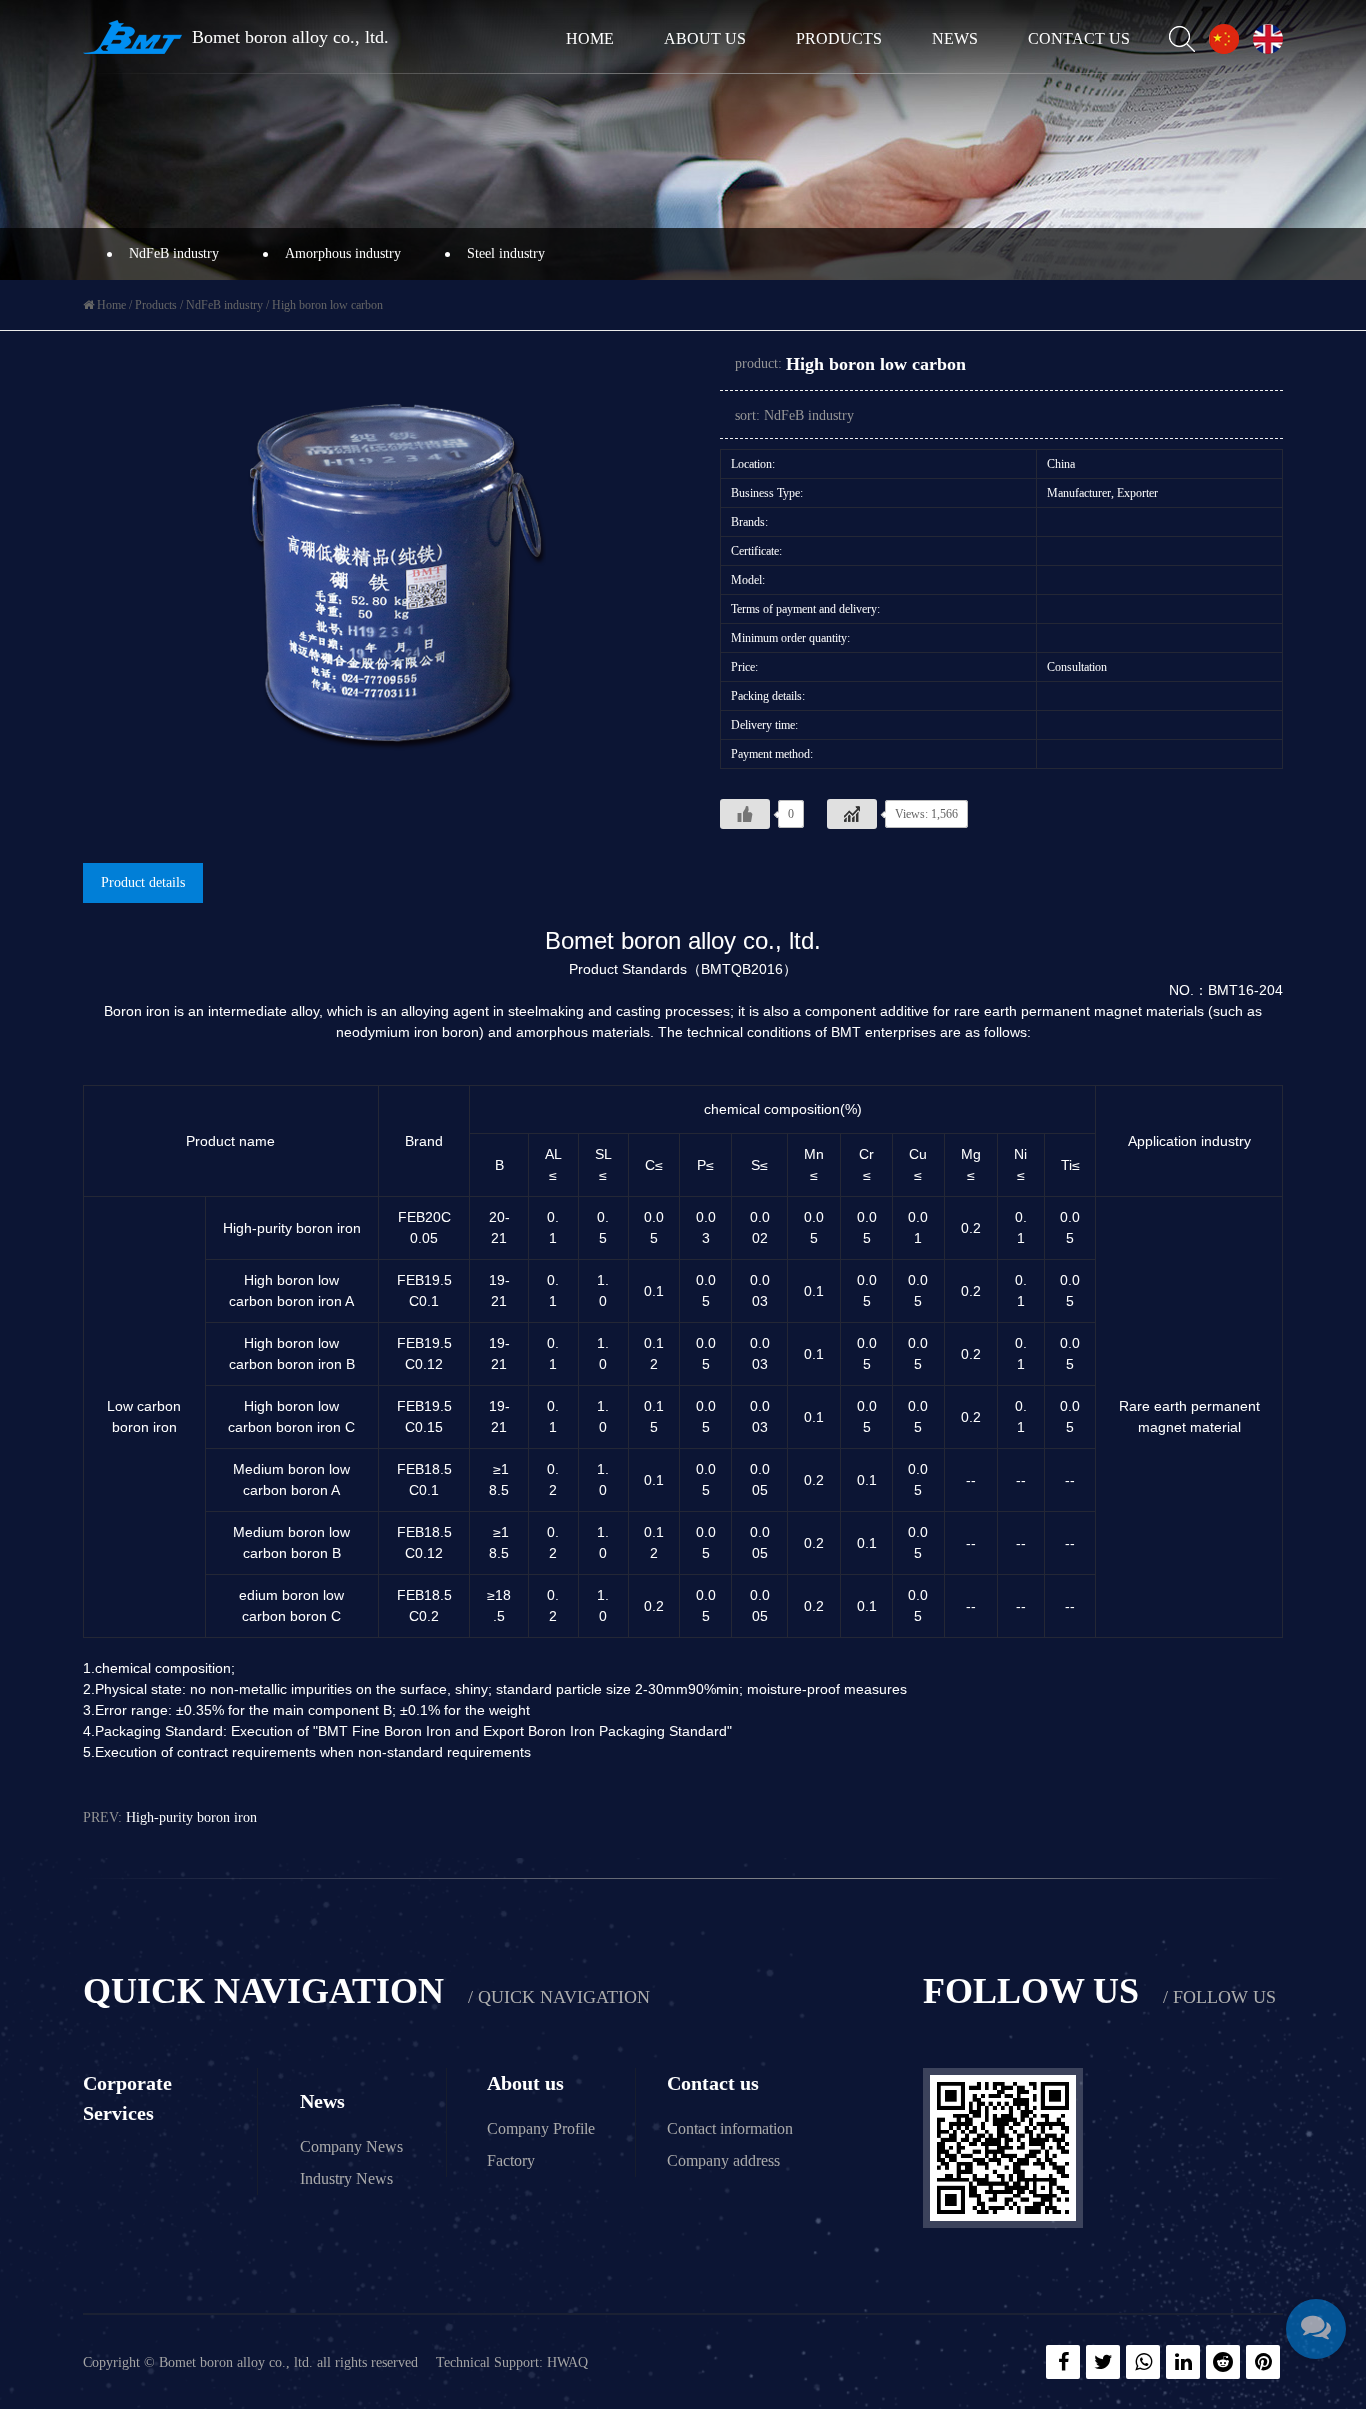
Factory (511, 2160)
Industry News (346, 2178)
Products (839, 38)
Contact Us (1079, 38)
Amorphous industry (343, 253)
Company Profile (541, 2128)
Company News (351, 2146)
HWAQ (567, 2362)
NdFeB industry (174, 253)
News (955, 38)
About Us (705, 38)
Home (590, 38)
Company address (723, 2160)
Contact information (730, 2128)
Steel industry (506, 253)
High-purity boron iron (191, 1817)
